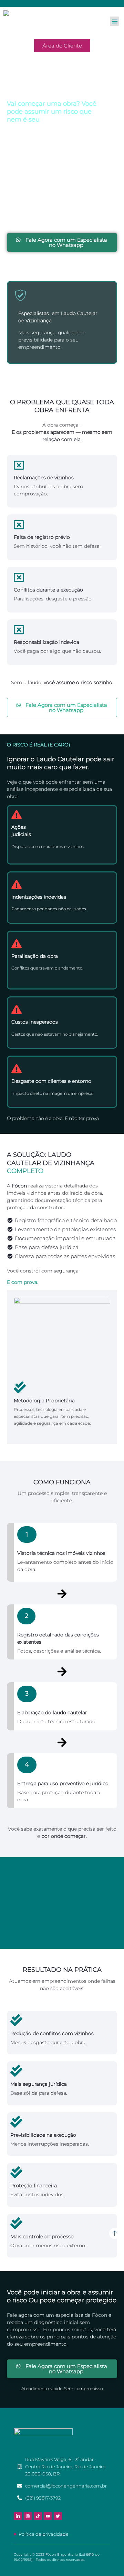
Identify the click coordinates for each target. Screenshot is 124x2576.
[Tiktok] (38, 2516)
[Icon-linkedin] (18, 2516)
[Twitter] (58, 2516)
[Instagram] (28, 2516)
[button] (115, 21)
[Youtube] (48, 2516)
